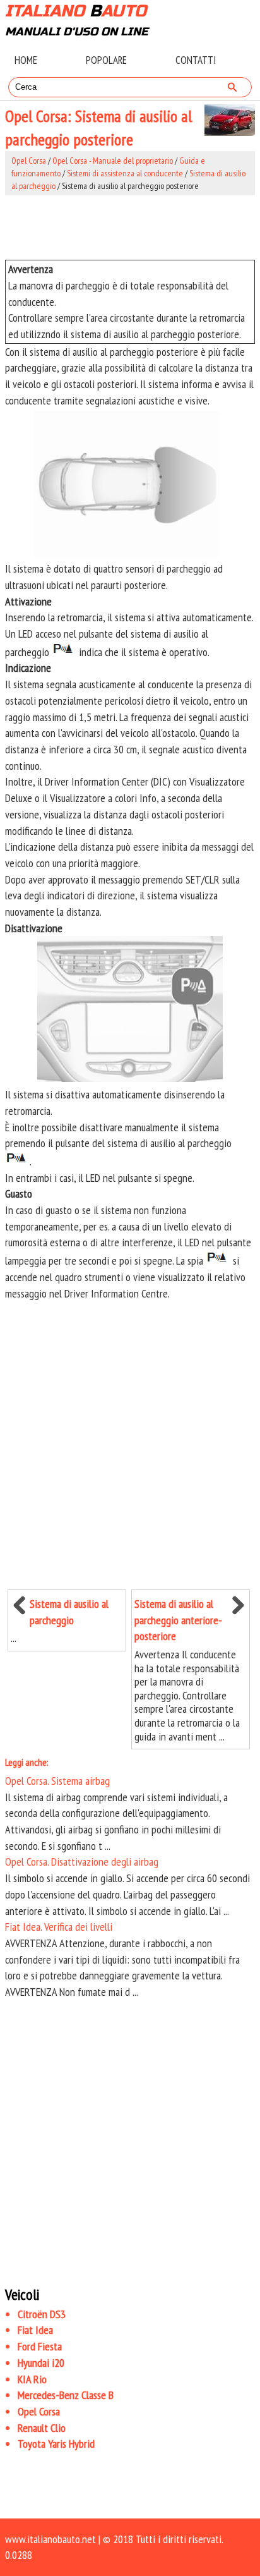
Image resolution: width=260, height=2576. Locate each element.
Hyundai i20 (41, 2363)
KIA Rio (32, 2379)
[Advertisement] (130, 228)
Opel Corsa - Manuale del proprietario (113, 161)
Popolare (106, 60)
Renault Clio (42, 2428)
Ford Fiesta (40, 2346)
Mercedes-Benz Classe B (66, 2395)
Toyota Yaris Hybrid (56, 2444)
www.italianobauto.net (50, 2539)
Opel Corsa (29, 161)
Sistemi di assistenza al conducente (125, 173)
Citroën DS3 (42, 2314)
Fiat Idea (35, 2330)
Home (26, 60)
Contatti (196, 60)
